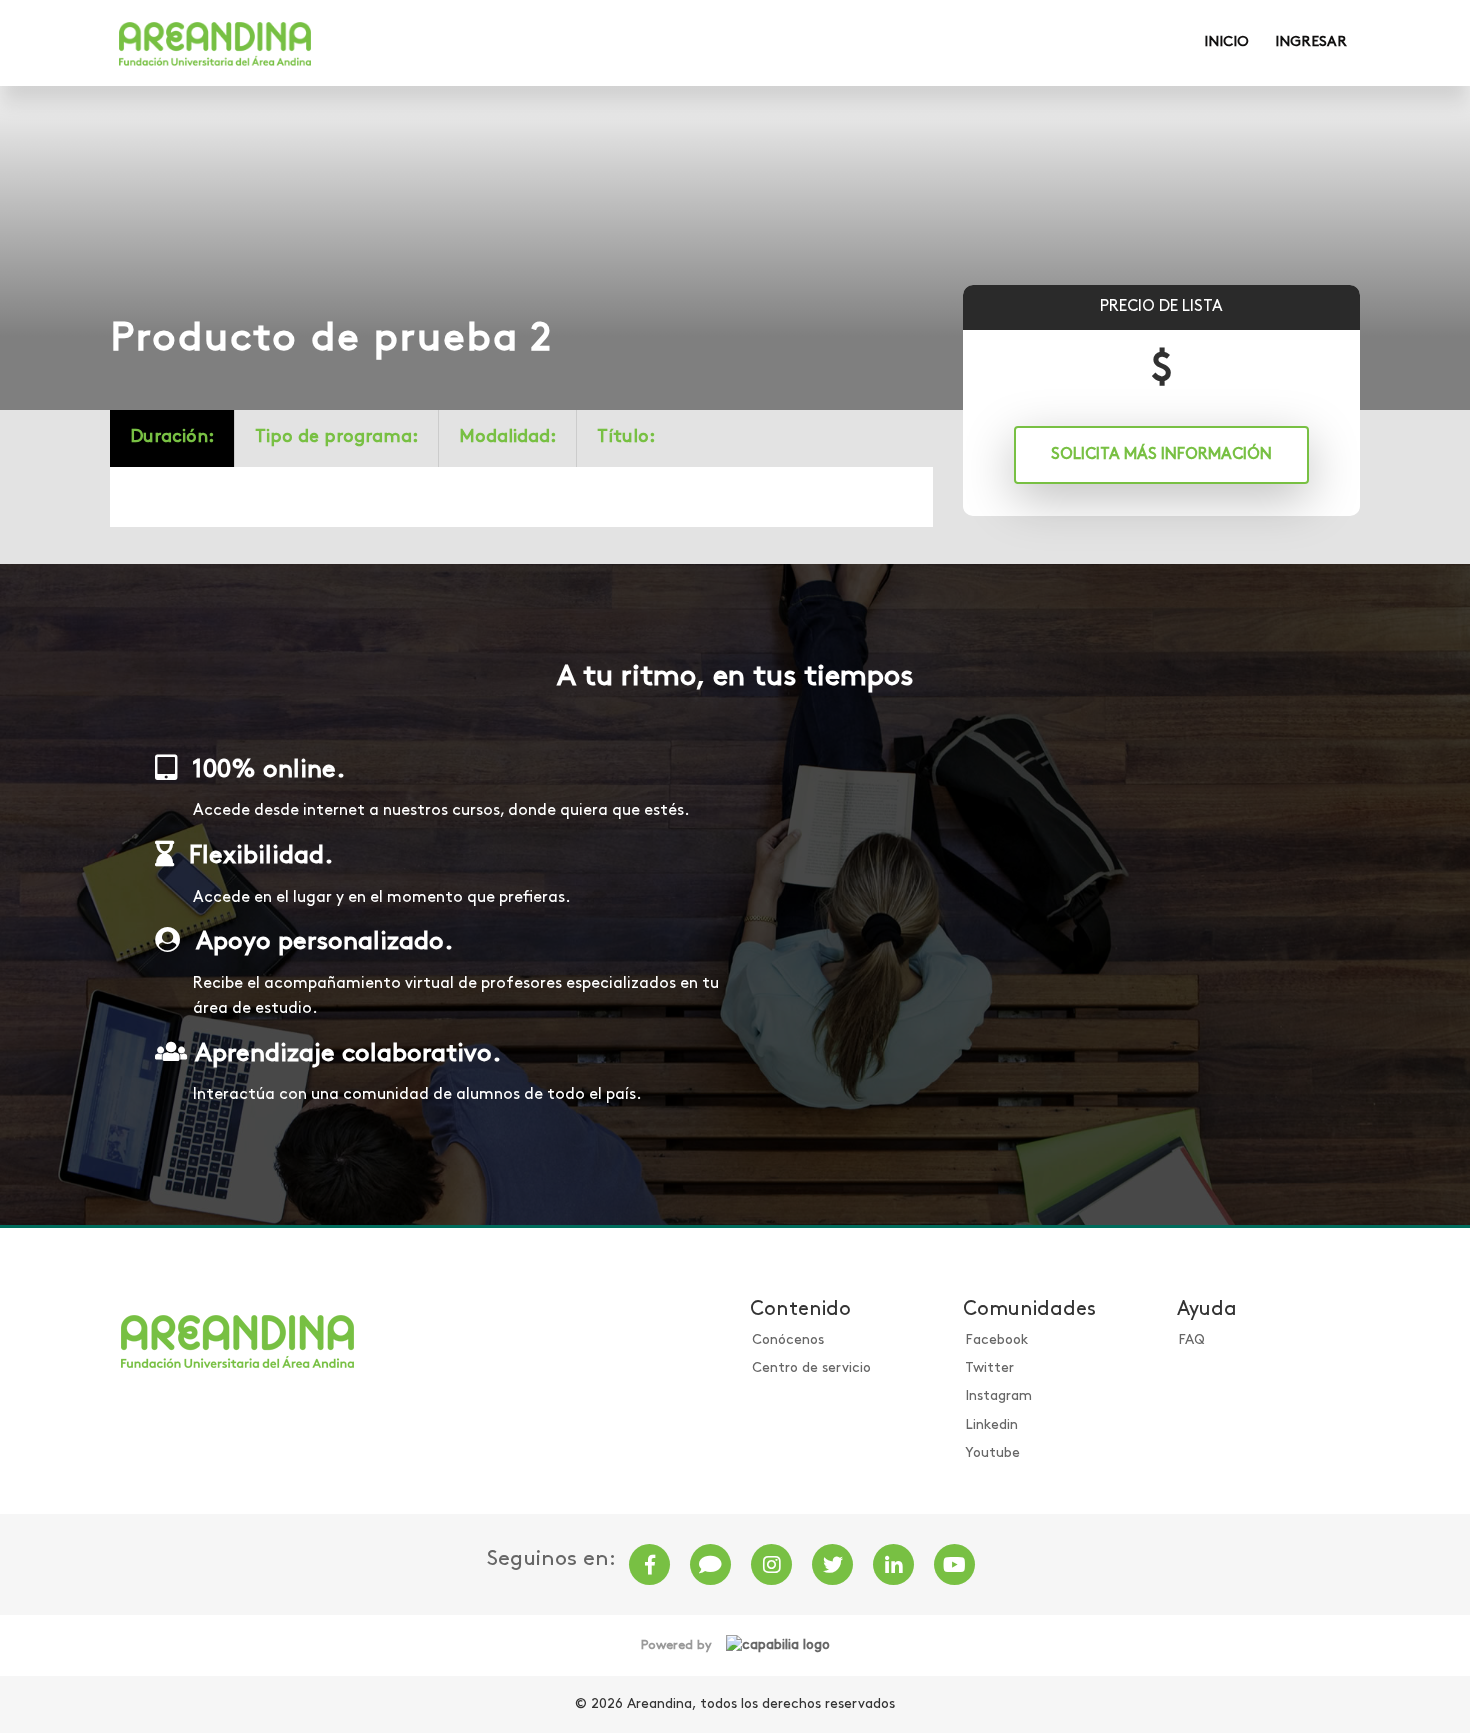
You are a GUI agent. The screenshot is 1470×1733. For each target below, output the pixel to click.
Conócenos (788, 1340)
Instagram (998, 1396)
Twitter (989, 1368)
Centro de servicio (811, 1368)
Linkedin (991, 1425)
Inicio (1226, 42)
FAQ (1191, 1340)
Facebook (996, 1340)
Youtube (992, 1453)
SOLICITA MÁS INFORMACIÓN (1161, 455)
